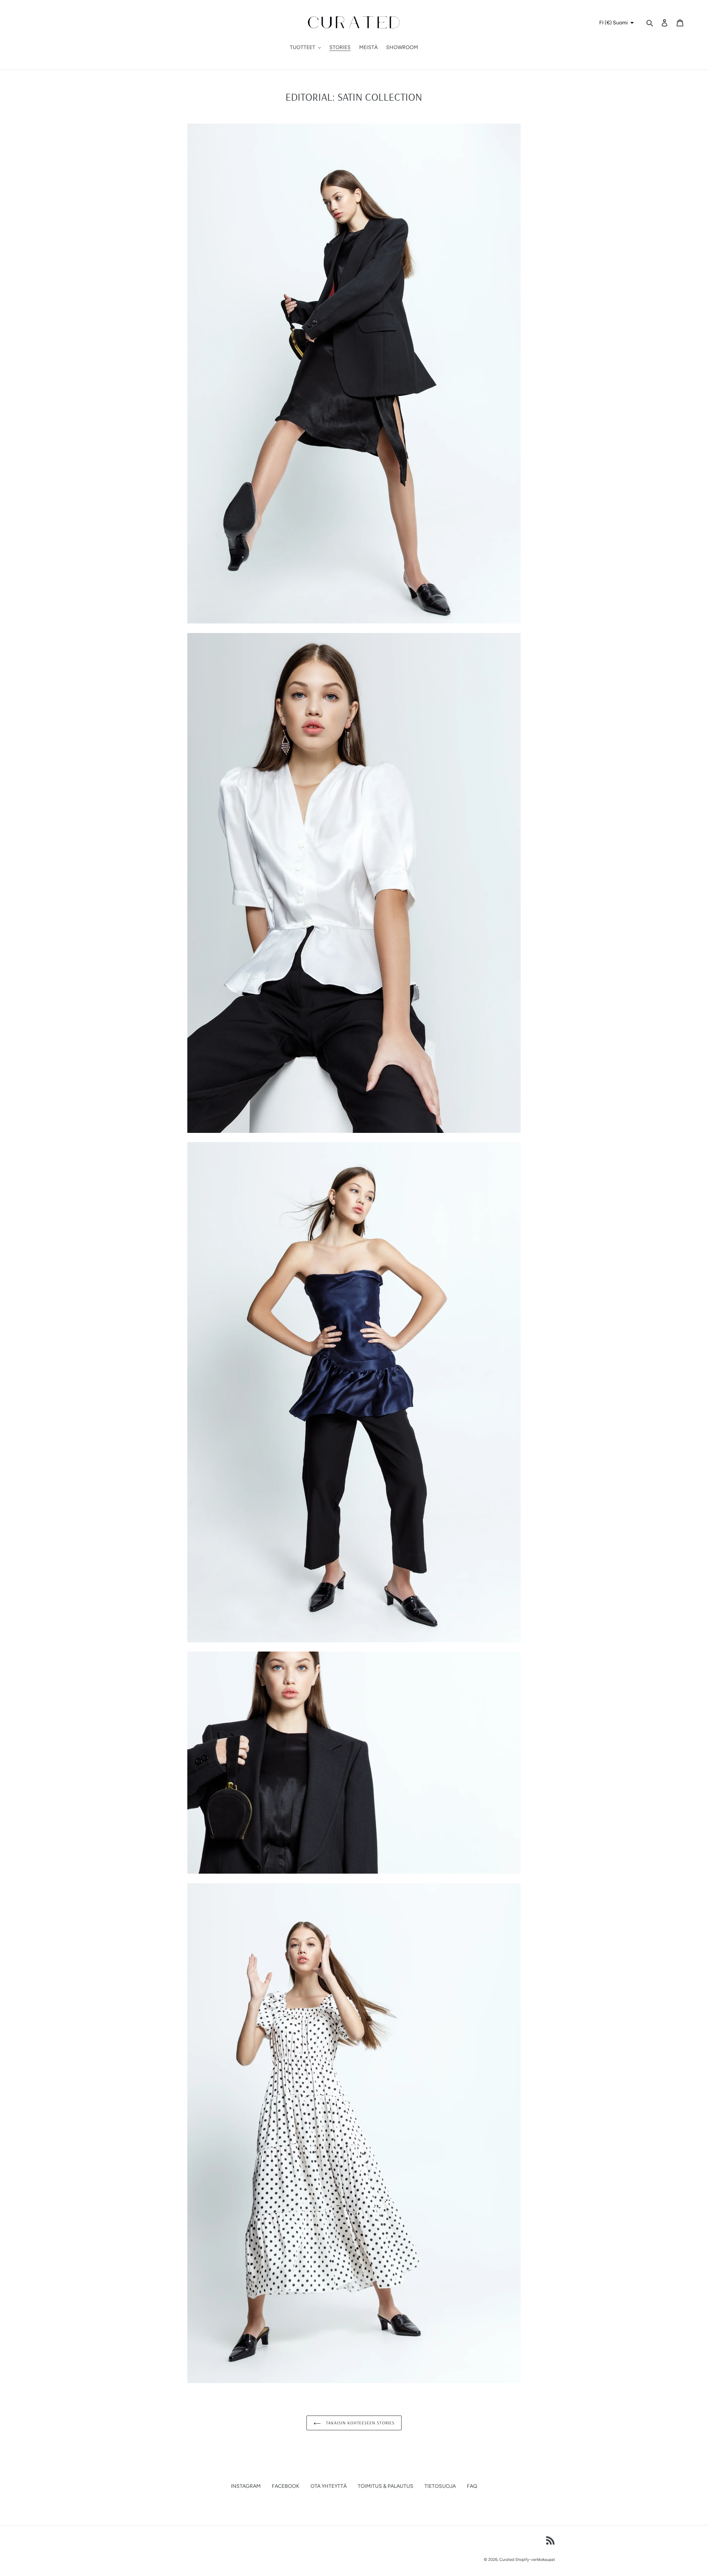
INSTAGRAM (246, 2486)
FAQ (472, 2486)
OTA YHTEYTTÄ (329, 2486)
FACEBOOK (286, 2486)
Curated (507, 2560)
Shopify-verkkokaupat (535, 2560)
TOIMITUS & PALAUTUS (386, 2486)
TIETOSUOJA (440, 2486)
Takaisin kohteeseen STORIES (360, 2423)
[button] (616, 23)
